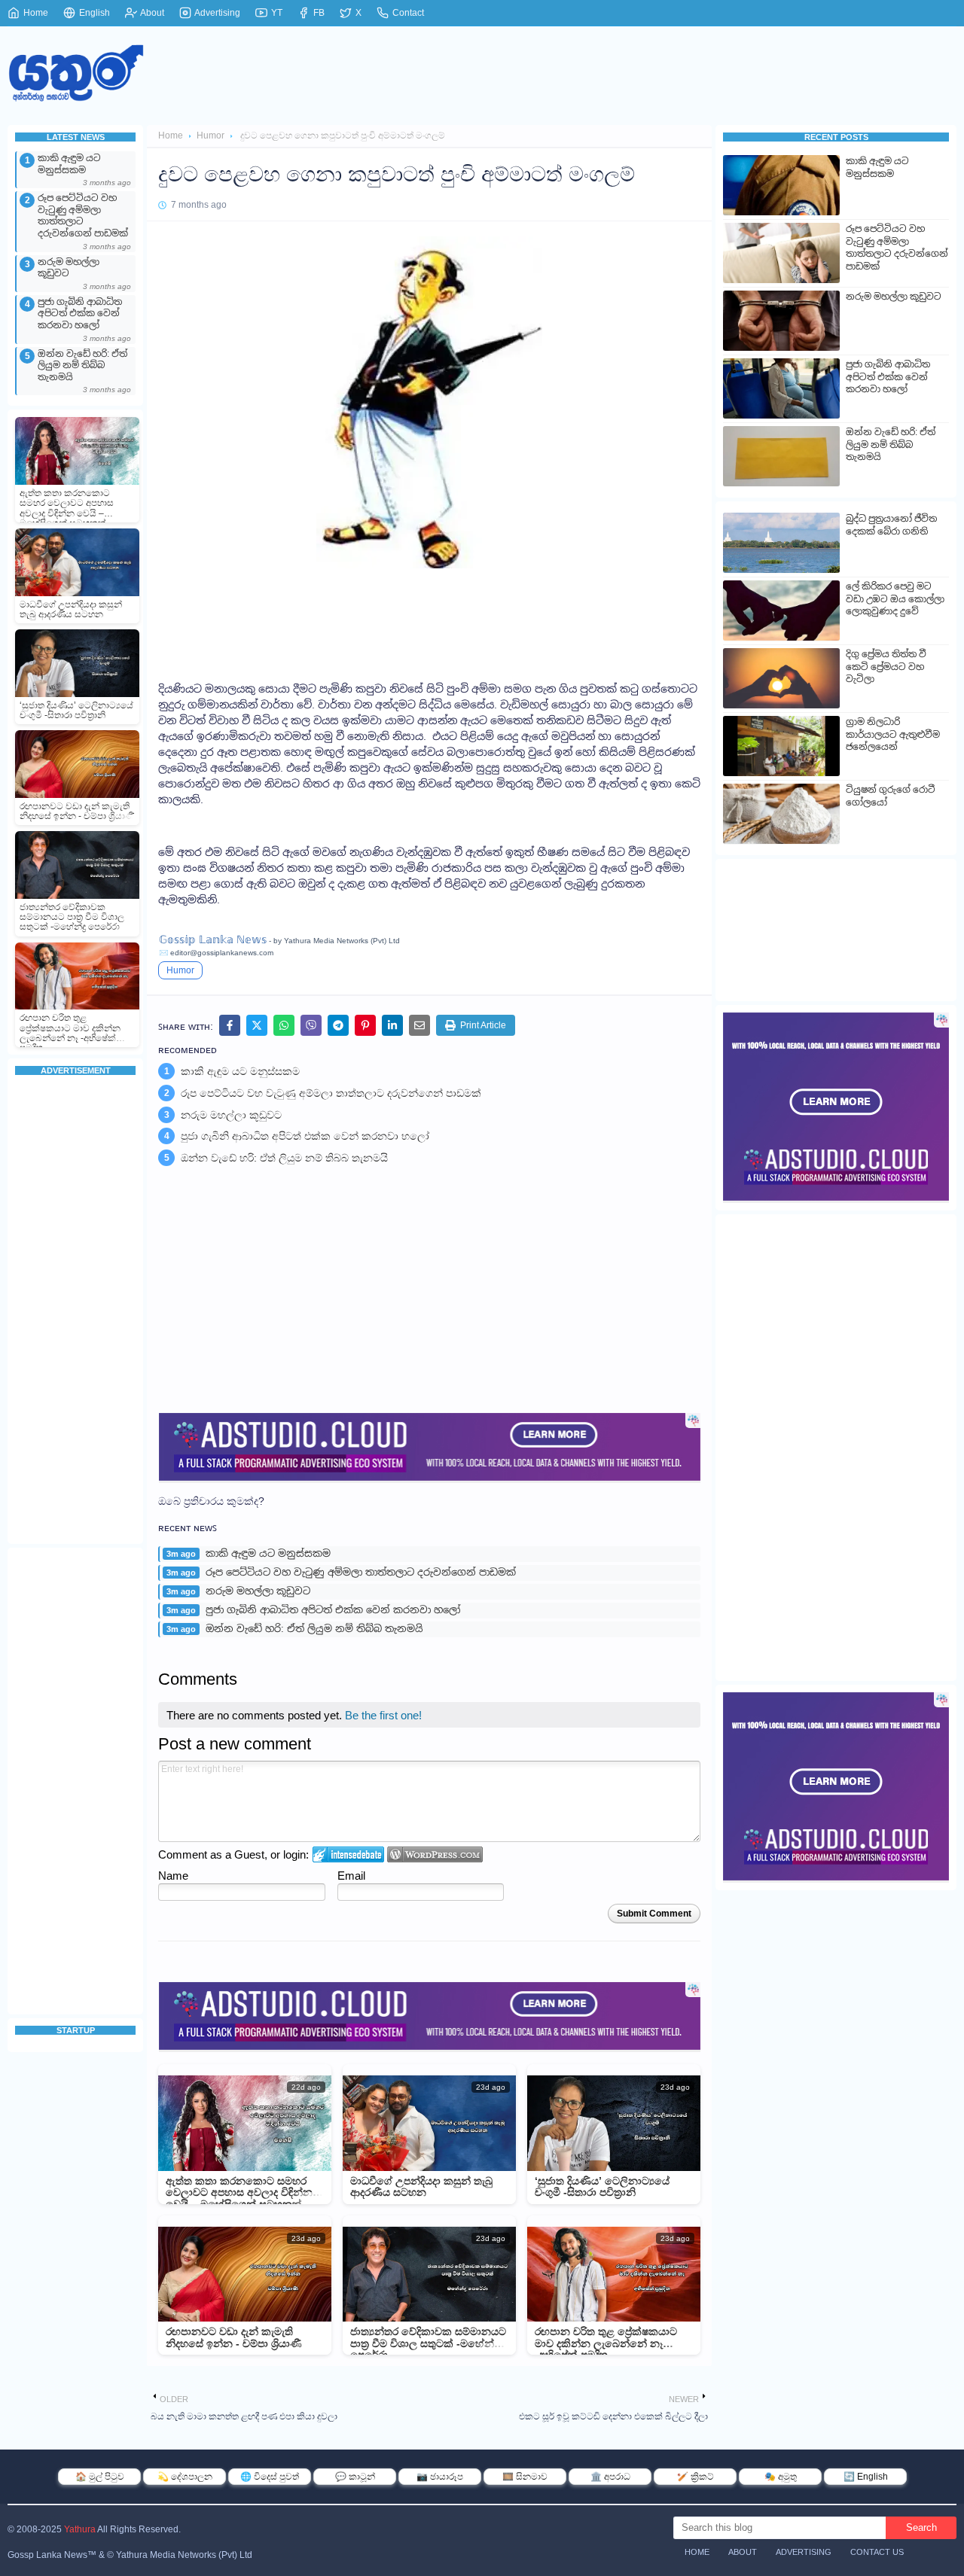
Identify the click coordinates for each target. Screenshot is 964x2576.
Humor (210, 135)
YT (276, 13)
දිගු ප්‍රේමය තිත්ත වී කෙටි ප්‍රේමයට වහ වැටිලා (886, 667)
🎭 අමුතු (781, 2477)
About (151, 13)
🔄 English (866, 2477)
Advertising (217, 13)
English (93, 13)
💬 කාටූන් (355, 2477)
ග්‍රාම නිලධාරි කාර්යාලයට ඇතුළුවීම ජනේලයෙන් (893, 734)
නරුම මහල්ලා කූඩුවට (69, 268)
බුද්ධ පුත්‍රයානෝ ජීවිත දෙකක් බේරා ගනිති (891, 525)
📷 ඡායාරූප (440, 2477)
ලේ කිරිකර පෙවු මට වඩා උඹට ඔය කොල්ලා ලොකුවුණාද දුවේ (895, 599)
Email (351, 1876)
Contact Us (877, 2552)
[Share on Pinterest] (365, 1025)
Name (173, 1876)
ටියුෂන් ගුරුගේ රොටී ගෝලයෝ (891, 796)
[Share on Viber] (311, 1025)
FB (318, 13)
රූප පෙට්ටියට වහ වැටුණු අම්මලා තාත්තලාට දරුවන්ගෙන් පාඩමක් (83, 216)
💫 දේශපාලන (185, 2477)
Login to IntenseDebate (348, 1854)
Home (35, 13)
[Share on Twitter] (257, 1025)
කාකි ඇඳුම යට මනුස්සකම (69, 164)
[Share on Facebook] (230, 1025)
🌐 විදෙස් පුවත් (270, 2477)
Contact (407, 13)
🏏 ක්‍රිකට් (696, 2477)
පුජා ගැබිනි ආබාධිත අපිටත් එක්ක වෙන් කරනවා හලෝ (80, 314)
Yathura (80, 2529)
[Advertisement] (75, 1311)
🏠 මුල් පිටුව (100, 2477)
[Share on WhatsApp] (284, 1025)
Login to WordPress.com (435, 1854)
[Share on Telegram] (338, 1025)
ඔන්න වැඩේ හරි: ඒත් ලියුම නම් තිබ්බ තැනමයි (82, 365)
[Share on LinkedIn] (392, 1025)
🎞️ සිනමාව (525, 2477)
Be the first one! (383, 1715)
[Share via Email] (419, 1025)
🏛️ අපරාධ (610, 2477)
